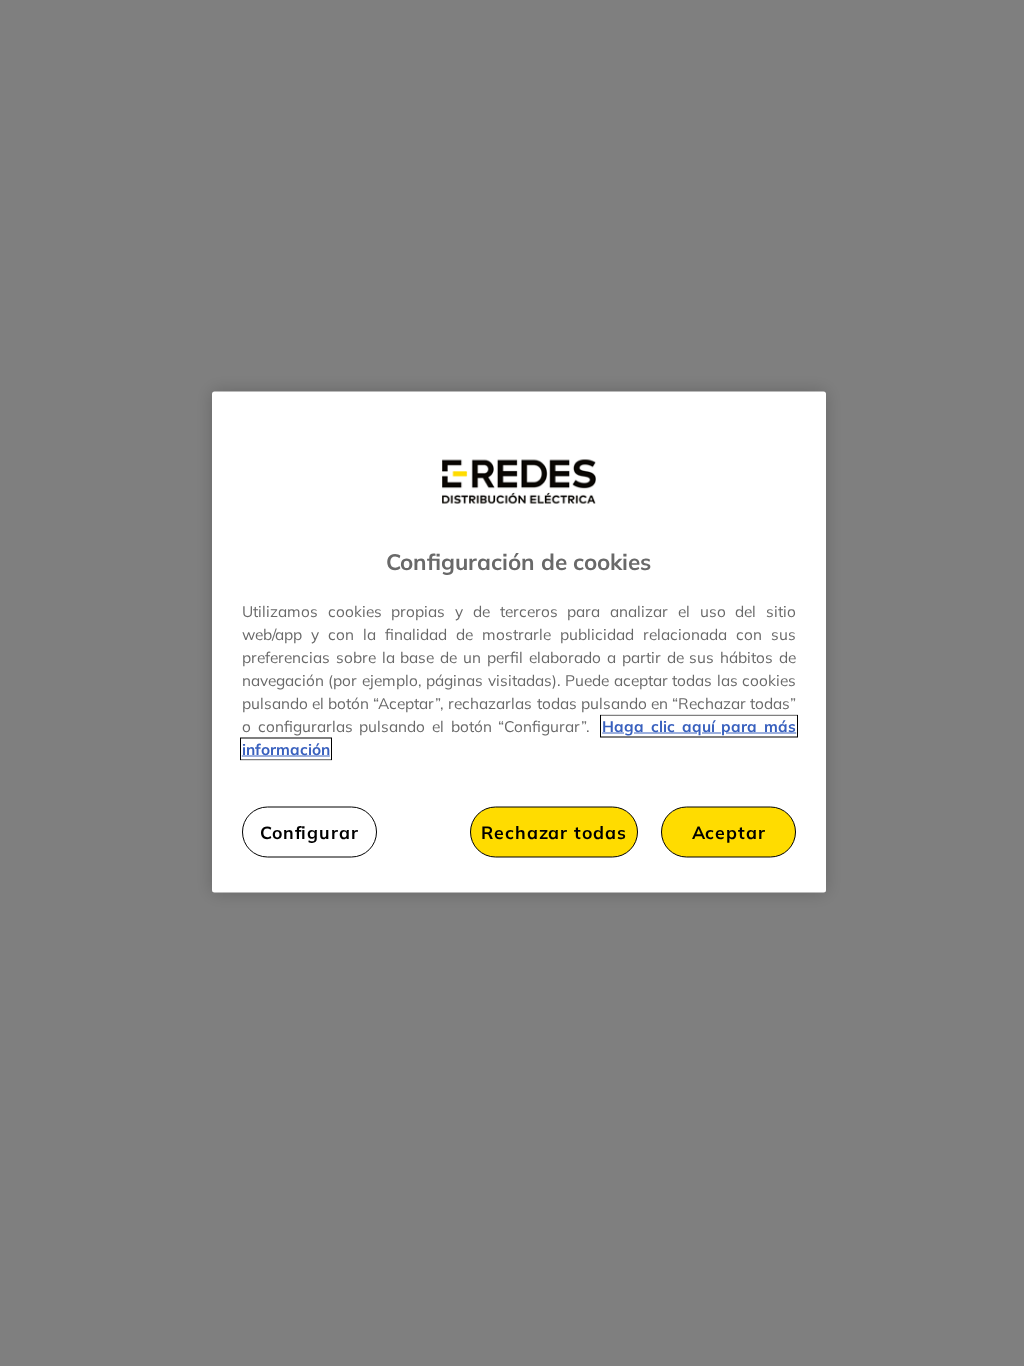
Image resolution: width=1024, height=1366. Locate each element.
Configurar (309, 832)
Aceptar (729, 832)
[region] (519, 642)
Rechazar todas (553, 832)
